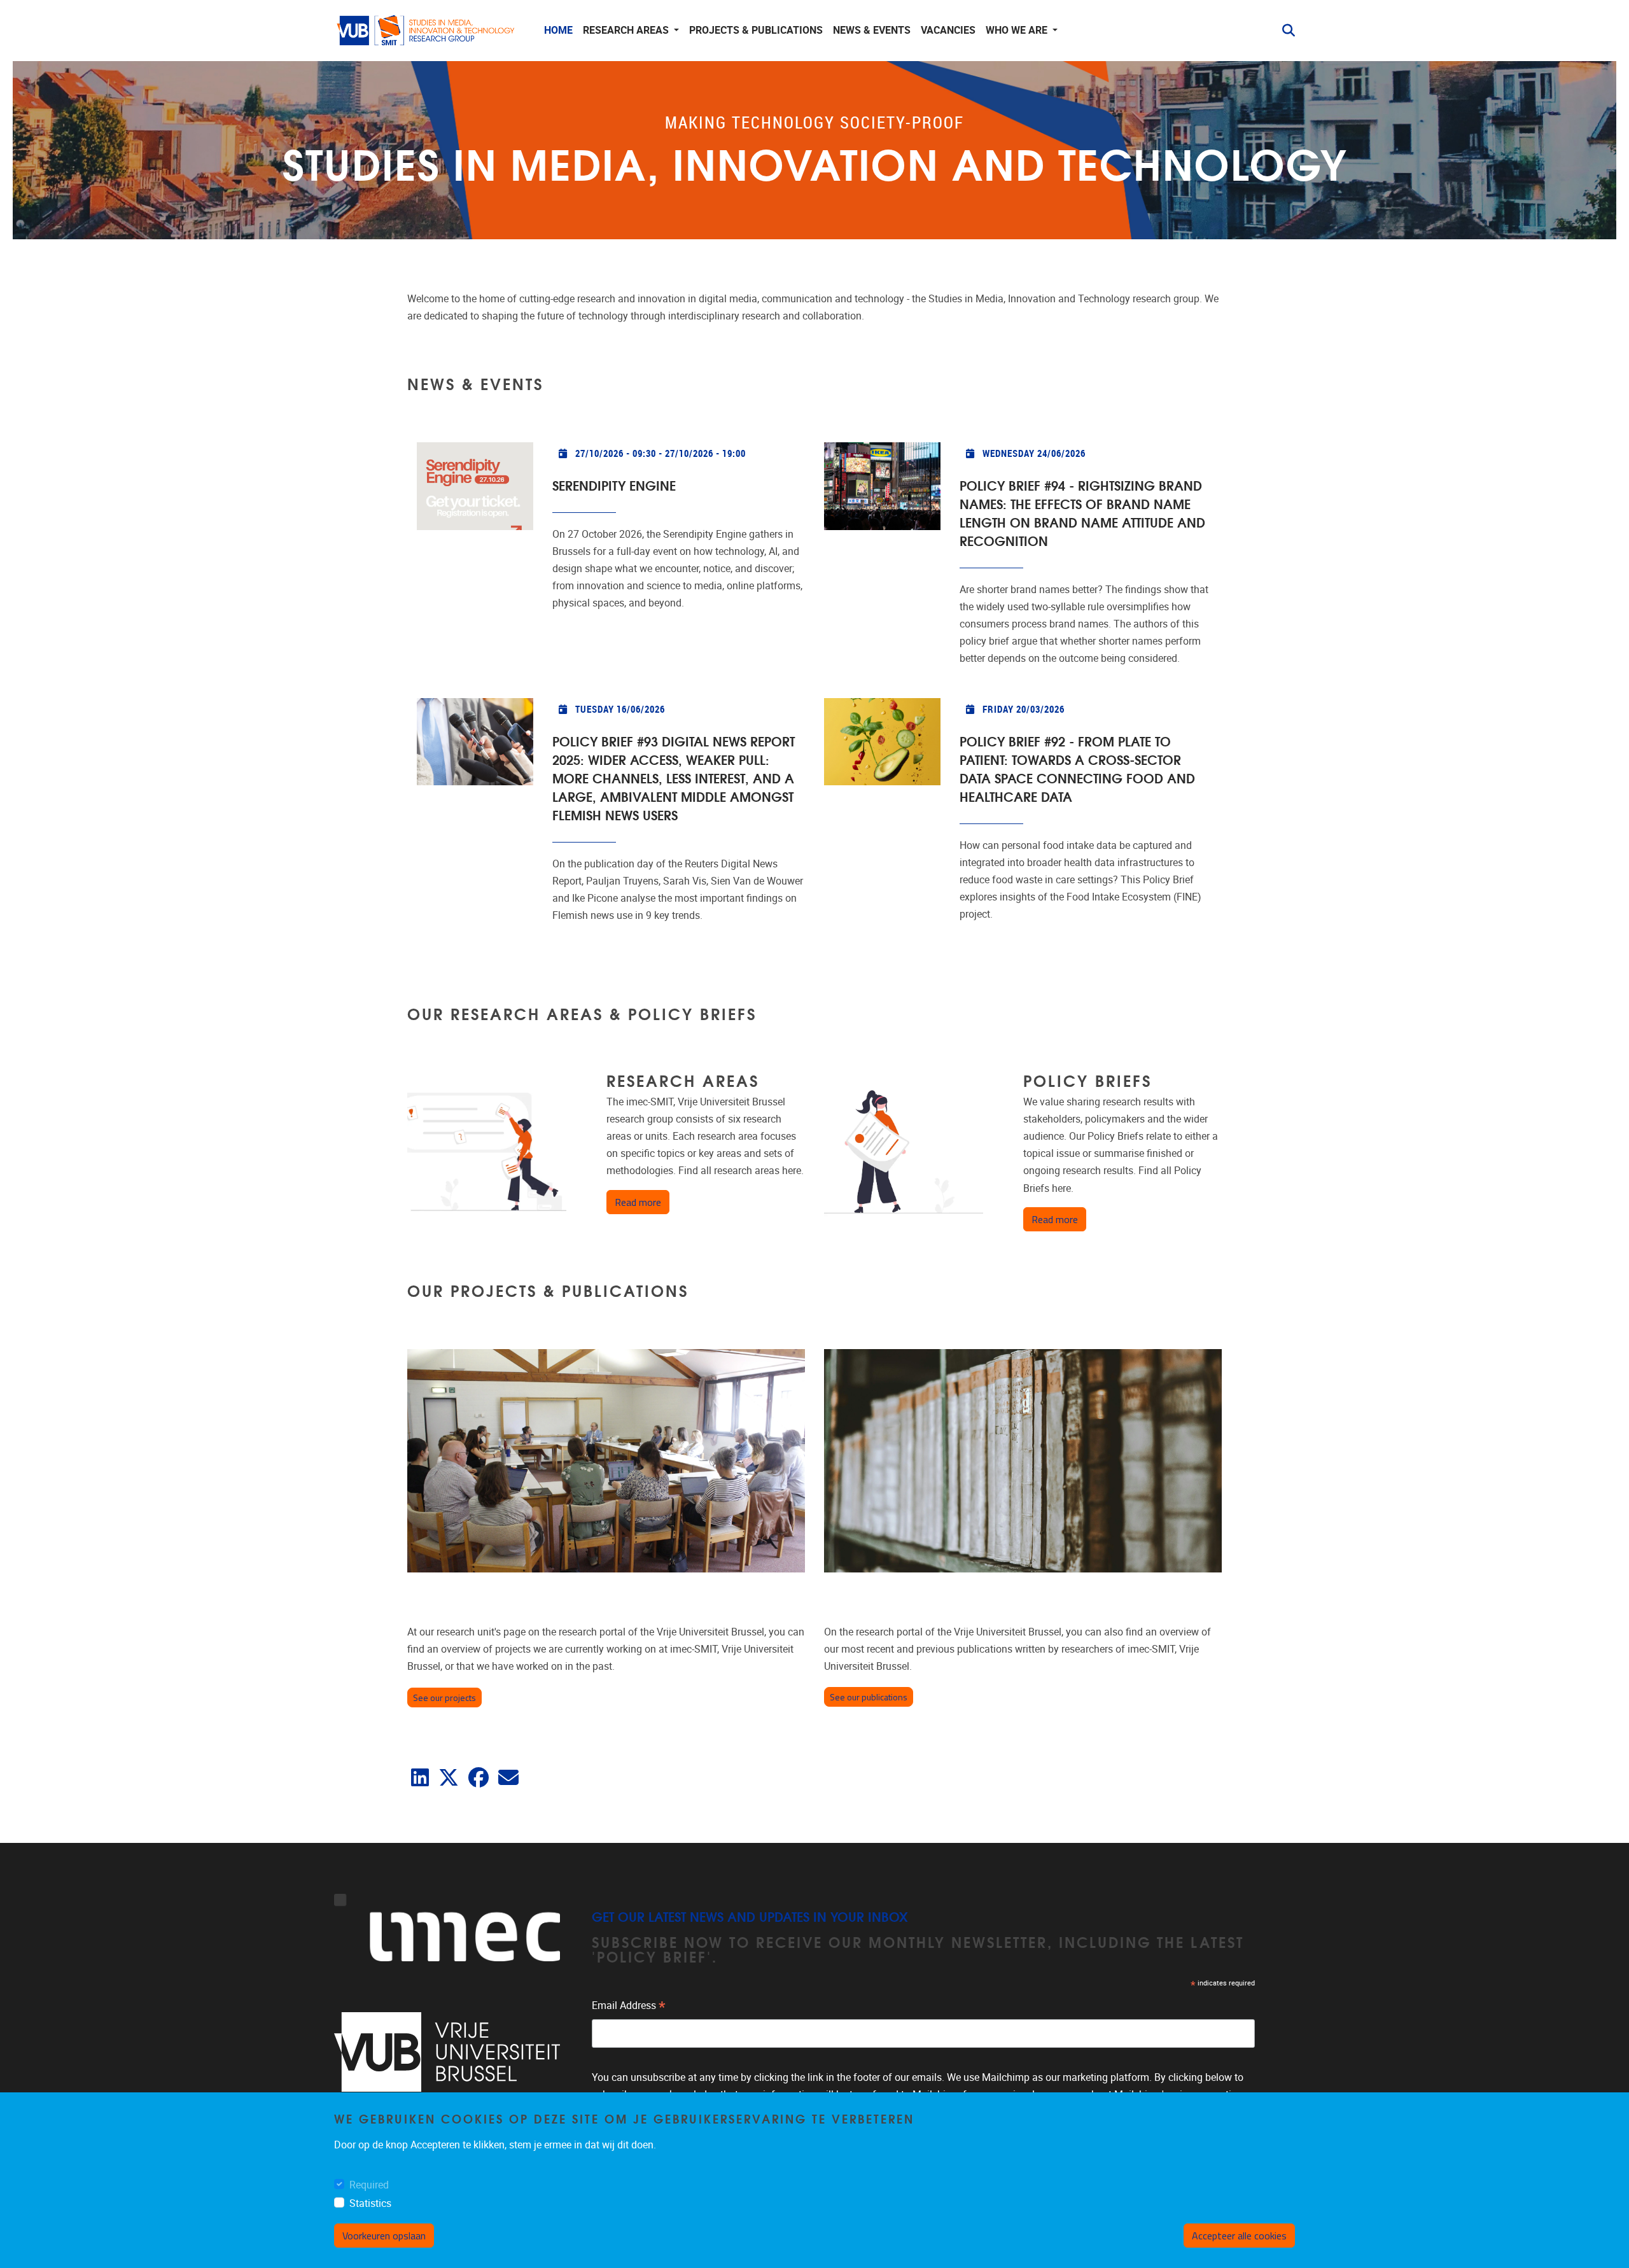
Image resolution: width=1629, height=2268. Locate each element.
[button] (1283, 31)
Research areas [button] (627, 30)
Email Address (629, 2007)
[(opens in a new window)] (420, 1781)
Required (369, 2185)
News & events (872, 30)
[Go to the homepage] (426, 31)
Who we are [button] (1018, 30)
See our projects (444, 1697)
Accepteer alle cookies (1239, 2236)
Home (558, 30)
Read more (642, 1202)
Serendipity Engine (614, 485)
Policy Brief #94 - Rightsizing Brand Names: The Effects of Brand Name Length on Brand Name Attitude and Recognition (1082, 512)
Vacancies (948, 30)
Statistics (370, 2203)
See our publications (869, 1697)
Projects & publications (756, 30)
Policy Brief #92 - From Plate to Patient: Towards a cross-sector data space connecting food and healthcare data (1077, 768)
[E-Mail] (508, 1781)
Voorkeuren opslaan (384, 2236)
